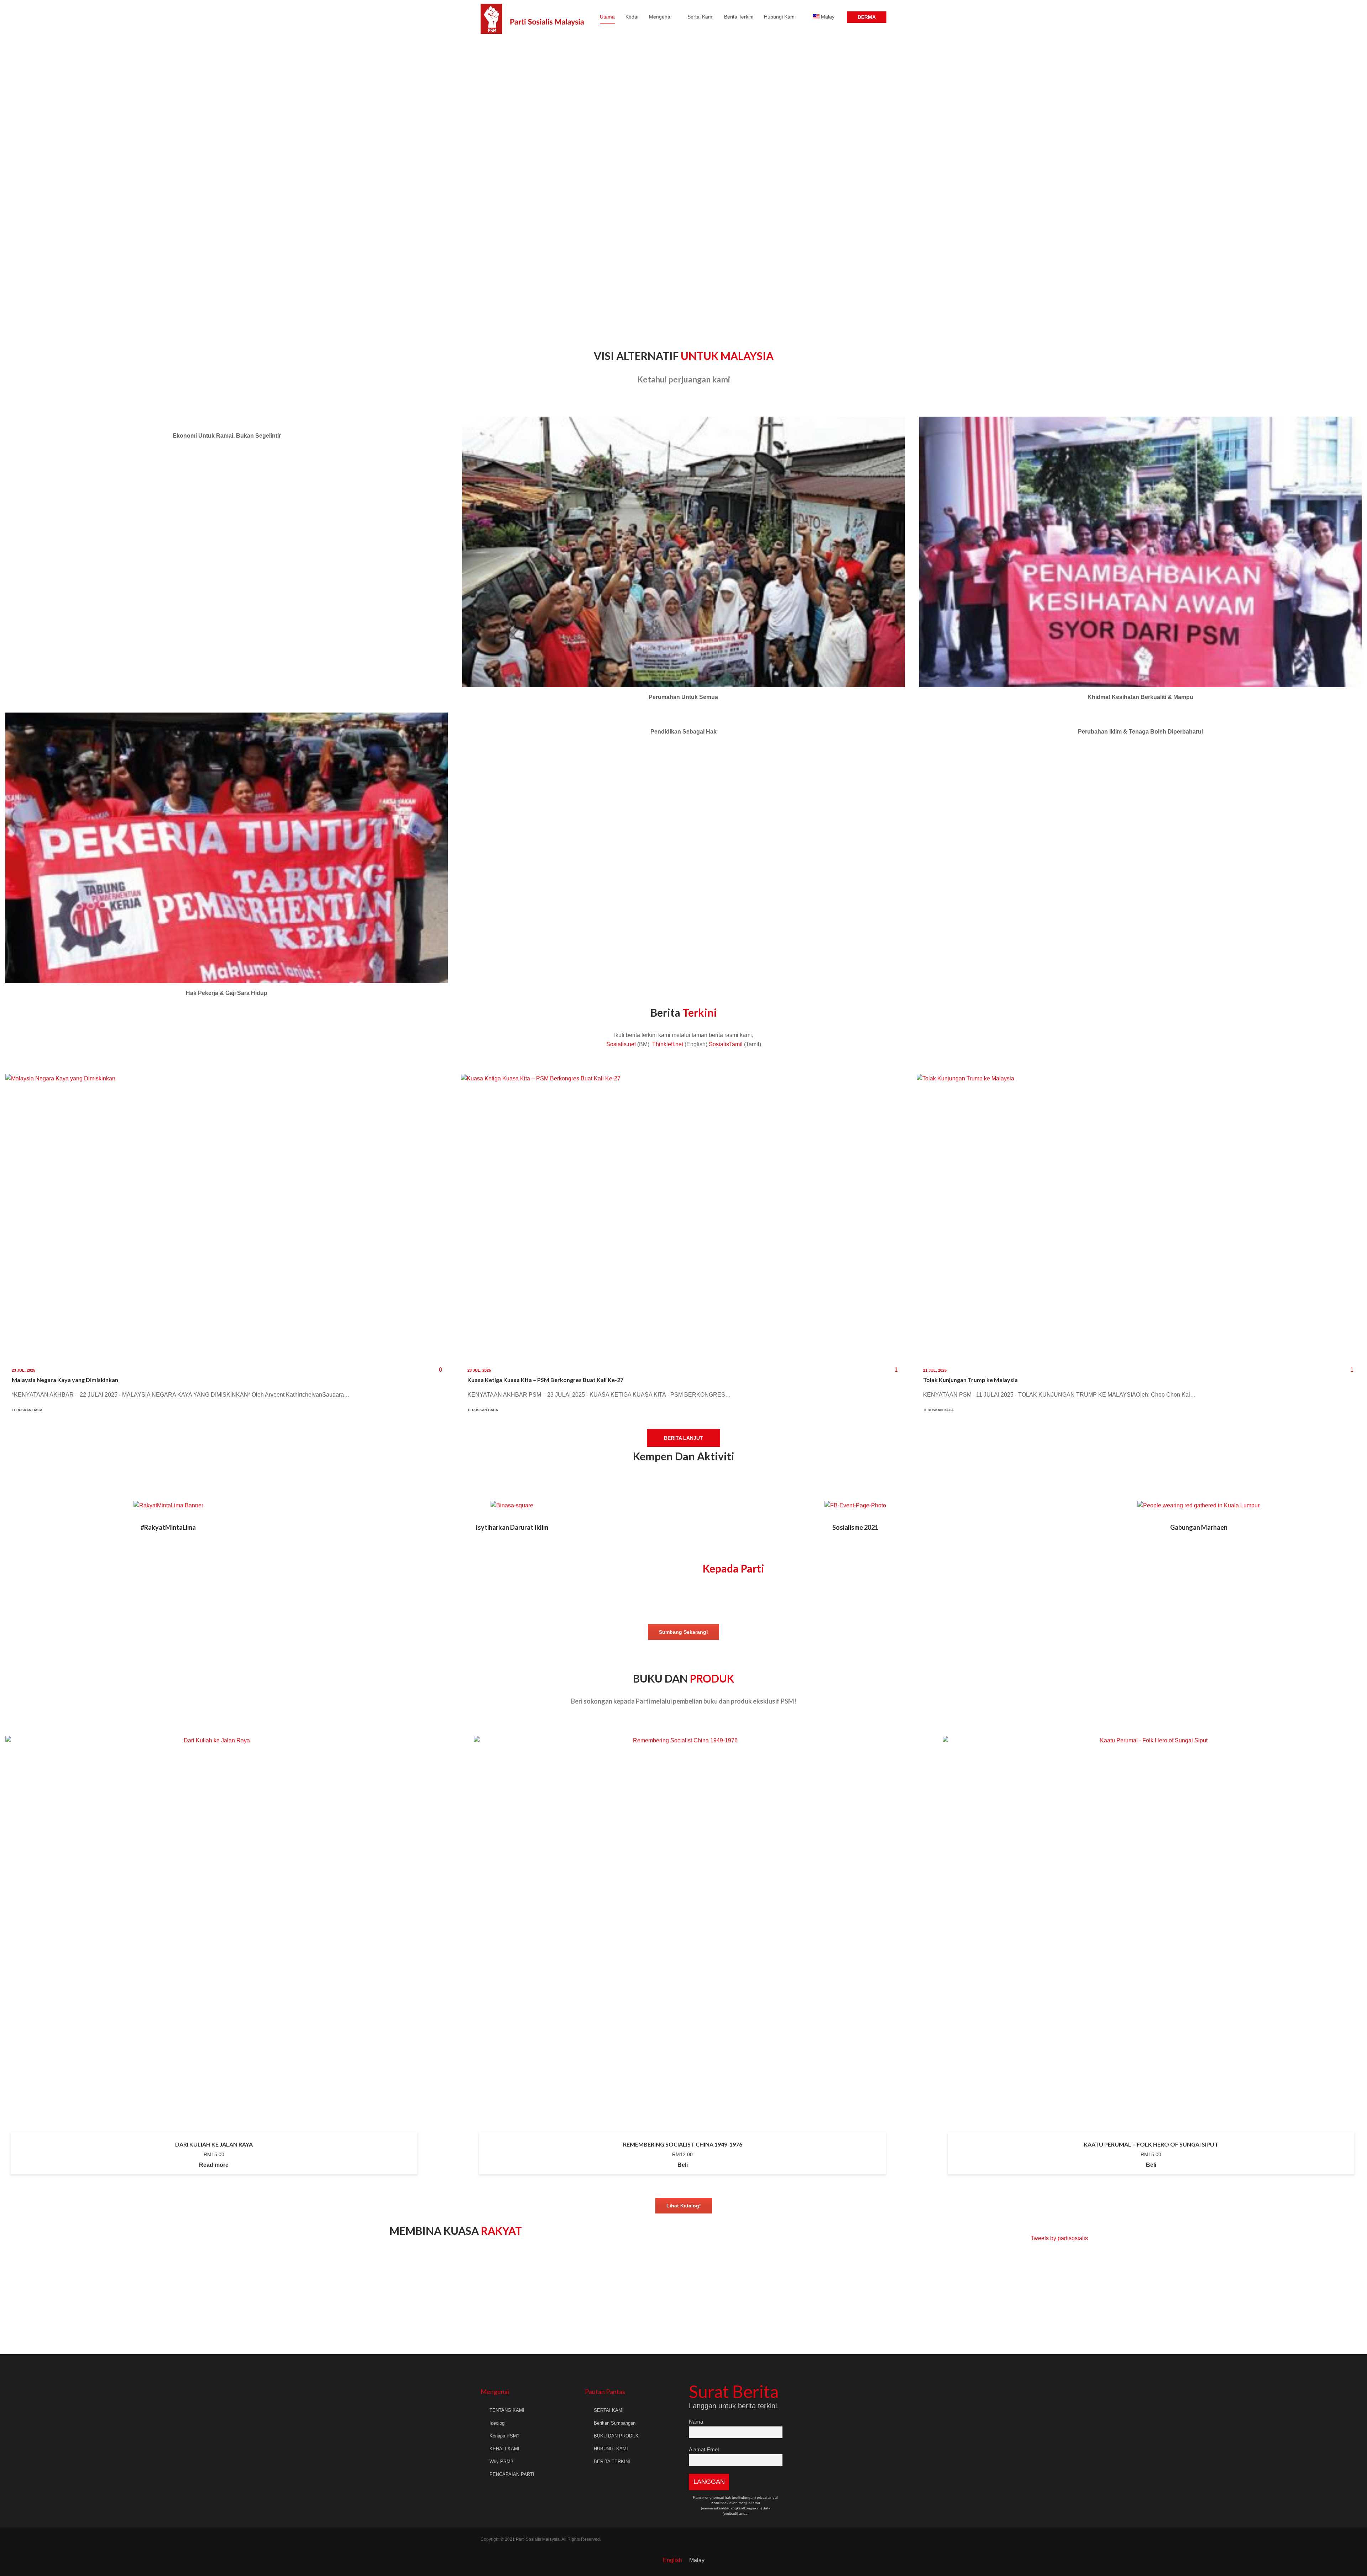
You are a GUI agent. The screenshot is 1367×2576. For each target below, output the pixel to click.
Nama (696, 2422)
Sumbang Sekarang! (683, 1632)
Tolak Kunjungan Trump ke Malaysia (970, 1380)
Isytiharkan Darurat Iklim (512, 1527)
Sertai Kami (700, 17)
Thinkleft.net (668, 1044)
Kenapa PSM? (504, 2436)
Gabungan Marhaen (1199, 1527)
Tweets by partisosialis (1059, 2238)
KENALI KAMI (504, 2449)
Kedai (632, 17)
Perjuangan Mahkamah (111, 2302)
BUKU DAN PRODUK (616, 2436)
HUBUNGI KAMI (611, 2449)
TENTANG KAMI (507, 2410)
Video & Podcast (800, 2302)
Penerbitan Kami (341, 2302)
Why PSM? (501, 2462)
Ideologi (497, 2423)
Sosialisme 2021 (855, 1527)
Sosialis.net (621, 1044)
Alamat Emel (704, 2449)
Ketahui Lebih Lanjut (227, 427)
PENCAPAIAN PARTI (512, 2474)
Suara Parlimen (570, 2302)
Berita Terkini (739, 17)
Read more (214, 2165)
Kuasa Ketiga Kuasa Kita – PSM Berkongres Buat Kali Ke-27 (545, 1380)
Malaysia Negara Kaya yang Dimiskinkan (65, 1380)
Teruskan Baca (28, 1410)
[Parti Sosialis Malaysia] (533, 17)
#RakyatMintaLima (168, 1527)
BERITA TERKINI (612, 2462)
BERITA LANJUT (683, 1438)
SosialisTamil (726, 1044)
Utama (607, 17)
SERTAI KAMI (609, 2410)
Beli (683, 2165)
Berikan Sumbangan (615, 2423)
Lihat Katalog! (684, 2206)
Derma (867, 17)
